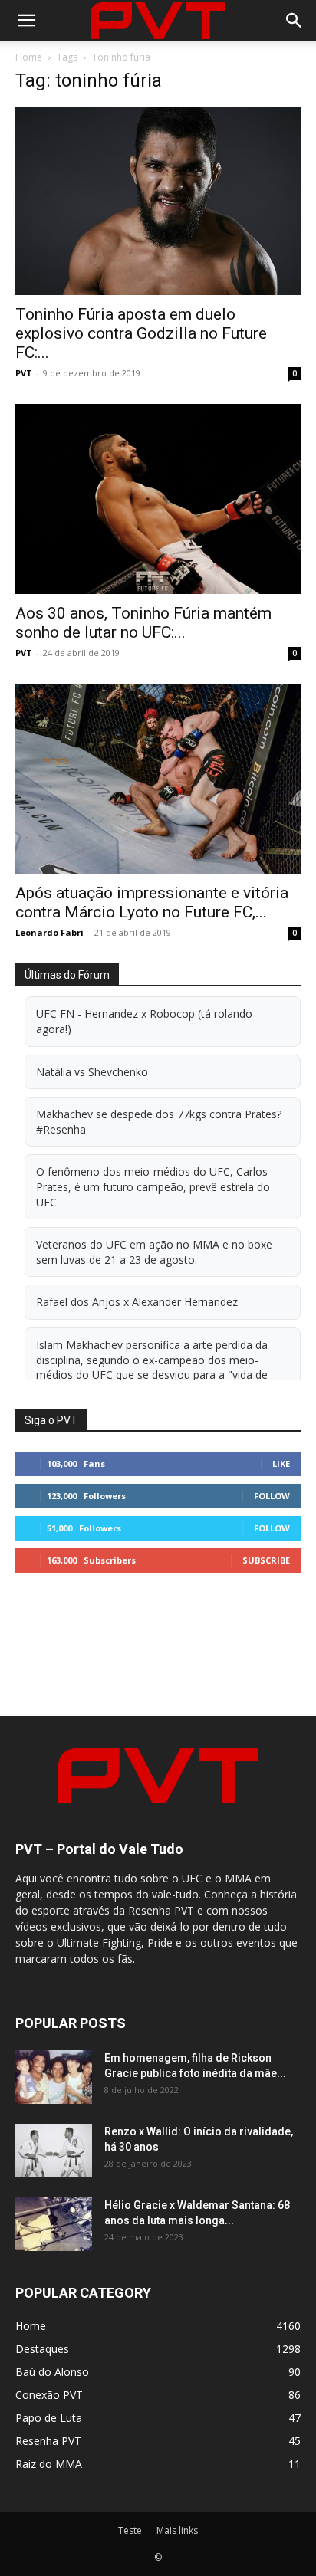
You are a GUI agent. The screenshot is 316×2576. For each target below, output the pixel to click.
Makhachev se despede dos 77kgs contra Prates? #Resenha (159, 1122)
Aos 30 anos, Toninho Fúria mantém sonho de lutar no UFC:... (143, 623)
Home (29, 57)
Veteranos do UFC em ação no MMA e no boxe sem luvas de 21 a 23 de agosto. (154, 1252)
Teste (130, 2530)
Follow (272, 1496)
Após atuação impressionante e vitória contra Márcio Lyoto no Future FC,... (152, 902)
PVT (24, 373)
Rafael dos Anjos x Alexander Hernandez (137, 1302)
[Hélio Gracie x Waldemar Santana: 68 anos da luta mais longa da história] (54, 2224)
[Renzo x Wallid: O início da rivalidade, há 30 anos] (54, 2151)
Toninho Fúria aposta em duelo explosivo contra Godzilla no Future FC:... (141, 333)
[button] (26, 21)
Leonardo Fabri (49, 932)
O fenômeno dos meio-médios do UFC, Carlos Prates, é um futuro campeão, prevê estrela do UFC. (153, 1186)
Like (281, 1464)
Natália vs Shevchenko (92, 1072)
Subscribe (266, 1560)
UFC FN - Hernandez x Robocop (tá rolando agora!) (144, 1021)
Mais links (177, 2530)
